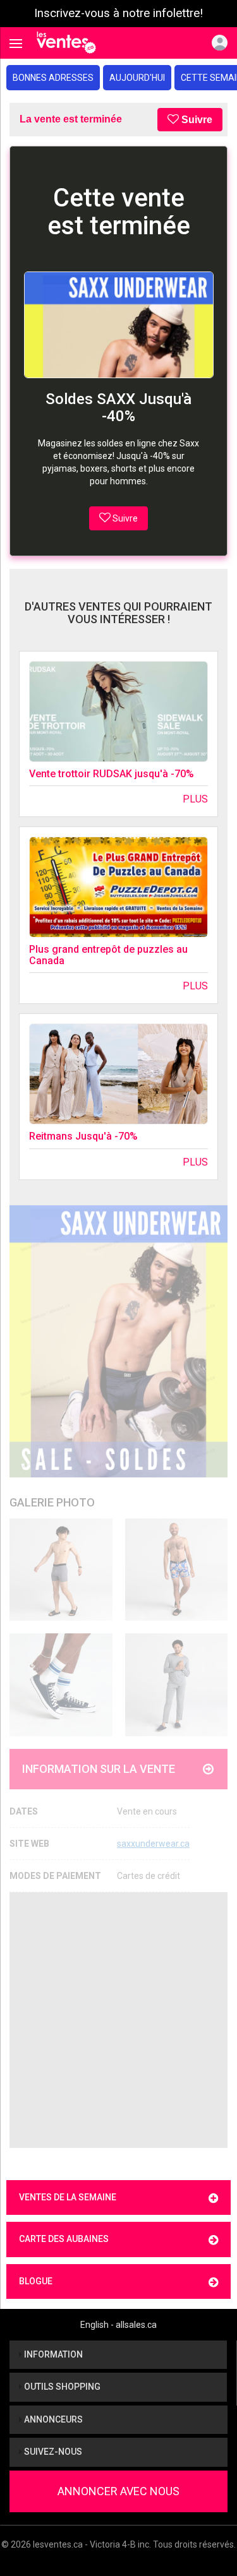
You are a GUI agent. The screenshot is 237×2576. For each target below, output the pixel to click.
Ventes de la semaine (68, 2197)
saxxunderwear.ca (153, 1844)
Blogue (36, 2281)
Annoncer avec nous (118, 2491)
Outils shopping (61, 2387)
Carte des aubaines (64, 2239)
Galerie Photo (52, 1502)
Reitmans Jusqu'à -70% (83, 1136)
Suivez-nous (52, 2452)
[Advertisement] (118, 2020)
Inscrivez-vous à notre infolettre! (118, 13)
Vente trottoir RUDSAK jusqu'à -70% (112, 774)
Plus (195, 799)
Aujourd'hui (137, 78)
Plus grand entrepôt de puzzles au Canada (108, 955)
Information (52, 2354)
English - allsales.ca (118, 2325)
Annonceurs (52, 2419)
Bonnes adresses (53, 78)
